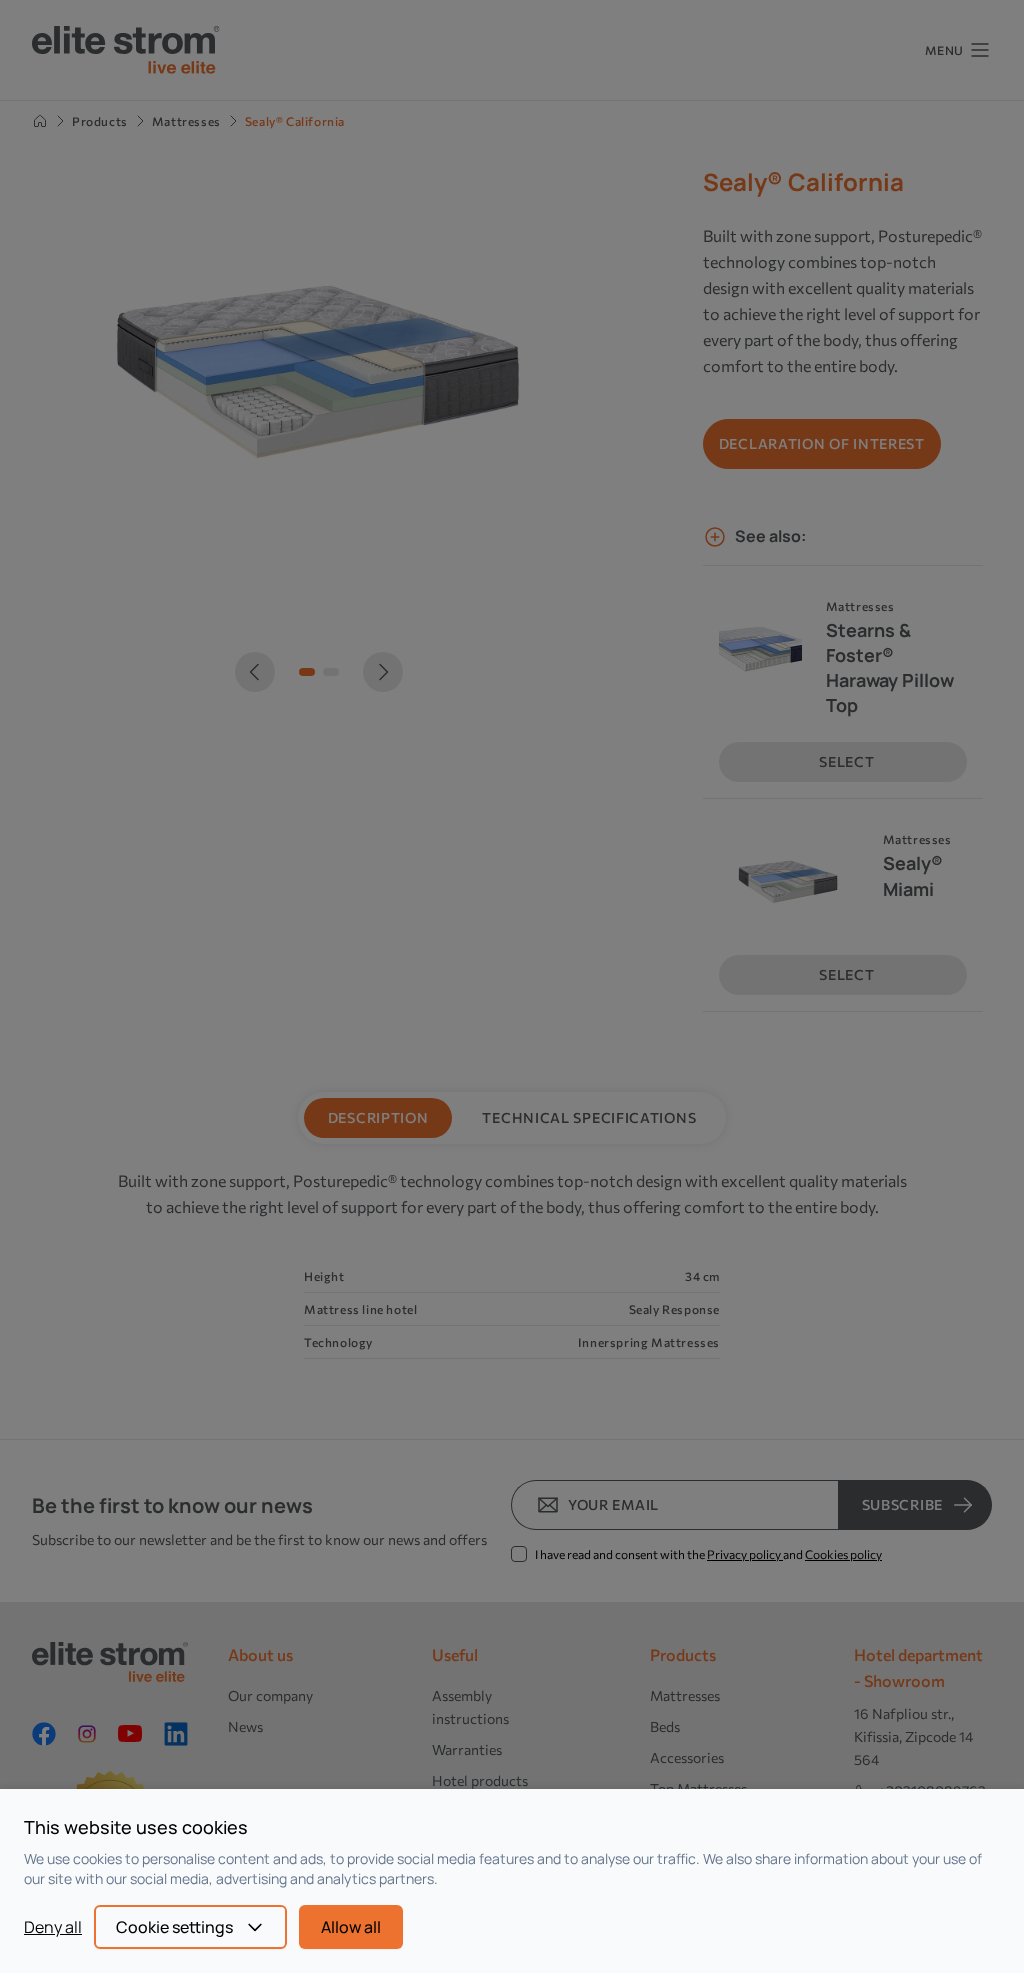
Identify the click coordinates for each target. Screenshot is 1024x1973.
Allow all (351, 1927)
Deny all (53, 1927)
